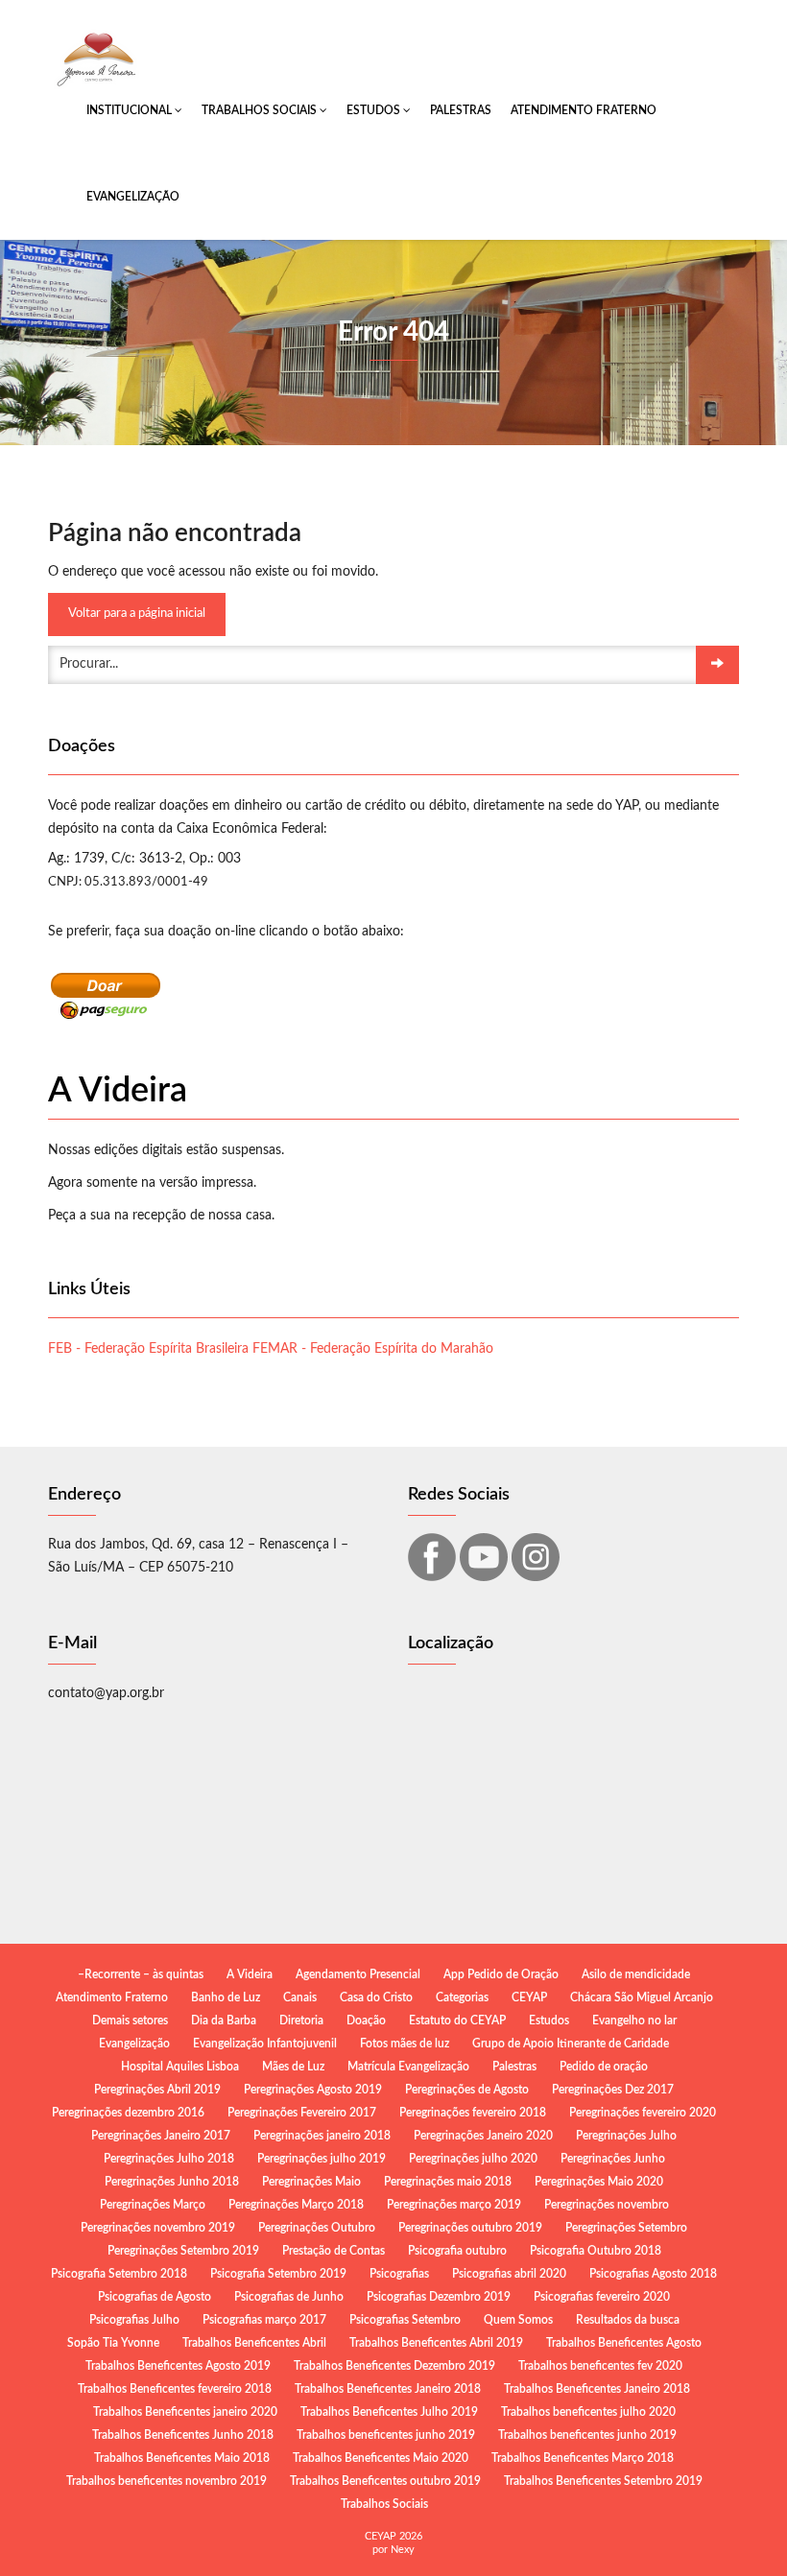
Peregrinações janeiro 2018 (322, 2136)
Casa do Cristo (376, 1997)
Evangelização (133, 197)
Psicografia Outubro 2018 (596, 2251)
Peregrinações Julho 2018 (169, 2159)
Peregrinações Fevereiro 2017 (302, 2113)
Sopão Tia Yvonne (113, 2343)
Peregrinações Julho (626, 2136)
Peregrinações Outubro (317, 2228)
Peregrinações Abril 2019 (157, 2090)
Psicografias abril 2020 (509, 2274)
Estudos (375, 110)
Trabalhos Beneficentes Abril (254, 2343)
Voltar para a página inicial (137, 614)
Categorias (462, 1997)
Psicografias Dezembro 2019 (439, 2297)
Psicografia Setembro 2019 (278, 2274)
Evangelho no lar (634, 2021)
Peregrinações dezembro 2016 (128, 2113)
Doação (366, 2021)
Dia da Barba (224, 2021)
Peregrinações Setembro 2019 (183, 2251)
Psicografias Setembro (405, 2320)
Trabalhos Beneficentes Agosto (624, 2343)
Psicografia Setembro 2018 (119, 2274)
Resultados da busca (628, 2320)
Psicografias (399, 2274)
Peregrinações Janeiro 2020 (483, 2136)
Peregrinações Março (153, 2205)
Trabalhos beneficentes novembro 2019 (167, 2481)
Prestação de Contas (334, 2251)
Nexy (403, 2550)
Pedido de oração (604, 2067)
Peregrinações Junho (613, 2159)
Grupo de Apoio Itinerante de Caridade (571, 2044)
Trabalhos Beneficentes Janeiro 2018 (388, 2389)
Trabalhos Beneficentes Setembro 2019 (603, 2481)
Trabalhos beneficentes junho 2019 (386, 2435)
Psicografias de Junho (289, 2297)
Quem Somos (518, 2320)
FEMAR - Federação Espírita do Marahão (373, 1349)
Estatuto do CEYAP (457, 2021)
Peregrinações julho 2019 (322, 2159)
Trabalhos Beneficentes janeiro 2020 (185, 2412)
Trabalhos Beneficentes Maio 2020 (381, 2458)
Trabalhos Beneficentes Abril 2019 (436, 2343)
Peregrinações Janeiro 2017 (161, 2136)
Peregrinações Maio (311, 2182)
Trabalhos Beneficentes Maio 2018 (182, 2458)
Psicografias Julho (134, 2320)
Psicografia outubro (457, 2251)
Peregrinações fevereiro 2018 (473, 2113)
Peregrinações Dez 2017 (613, 2090)
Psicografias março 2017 (264, 2320)
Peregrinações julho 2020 (473, 2159)
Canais (300, 1997)
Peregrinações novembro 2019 (158, 2228)
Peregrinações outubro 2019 (470, 2228)
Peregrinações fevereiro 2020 (643, 2113)
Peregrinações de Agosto (467, 2090)
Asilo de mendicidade (636, 1974)
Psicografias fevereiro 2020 (602, 2297)
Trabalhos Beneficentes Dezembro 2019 (394, 2366)
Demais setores (130, 2021)
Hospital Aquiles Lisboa (180, 2067)
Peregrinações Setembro (626, 2228)
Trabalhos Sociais (261, 110)
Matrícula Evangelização (408, 2067)
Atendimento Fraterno (584, 110)
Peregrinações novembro (607, 2205)
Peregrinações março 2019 (454, 2205)
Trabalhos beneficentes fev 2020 (600, 2366)
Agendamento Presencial (358, 1974)
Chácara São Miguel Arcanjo (642, 1997)
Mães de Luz (293, 2067)
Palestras (461, 110)
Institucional (131, 110)
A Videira (250, 1974)
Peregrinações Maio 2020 (599, 2182)
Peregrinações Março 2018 (296, 2205)
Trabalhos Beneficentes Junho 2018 (183, 2435)
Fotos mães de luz (405, 2044)
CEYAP (529, 1997)
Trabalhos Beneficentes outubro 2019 (385, 2481)
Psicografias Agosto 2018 (653, 2274)
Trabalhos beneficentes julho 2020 (588, 2412)
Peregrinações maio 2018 (448, 2182)
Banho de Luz (226, 1997)
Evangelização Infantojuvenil (265, 2044)
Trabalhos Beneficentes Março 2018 (583, 2458)
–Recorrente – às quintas (141, 1974)
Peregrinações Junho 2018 (172, 2182)
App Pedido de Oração (501, 1974)
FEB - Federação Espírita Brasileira (148, 1349)
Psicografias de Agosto (155, 2297)
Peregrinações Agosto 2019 (313, 2090)
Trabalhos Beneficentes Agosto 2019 (178, 2366)
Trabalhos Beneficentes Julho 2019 (389, 2412)
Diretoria (301, 2021)
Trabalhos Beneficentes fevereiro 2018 (175, 2389)
